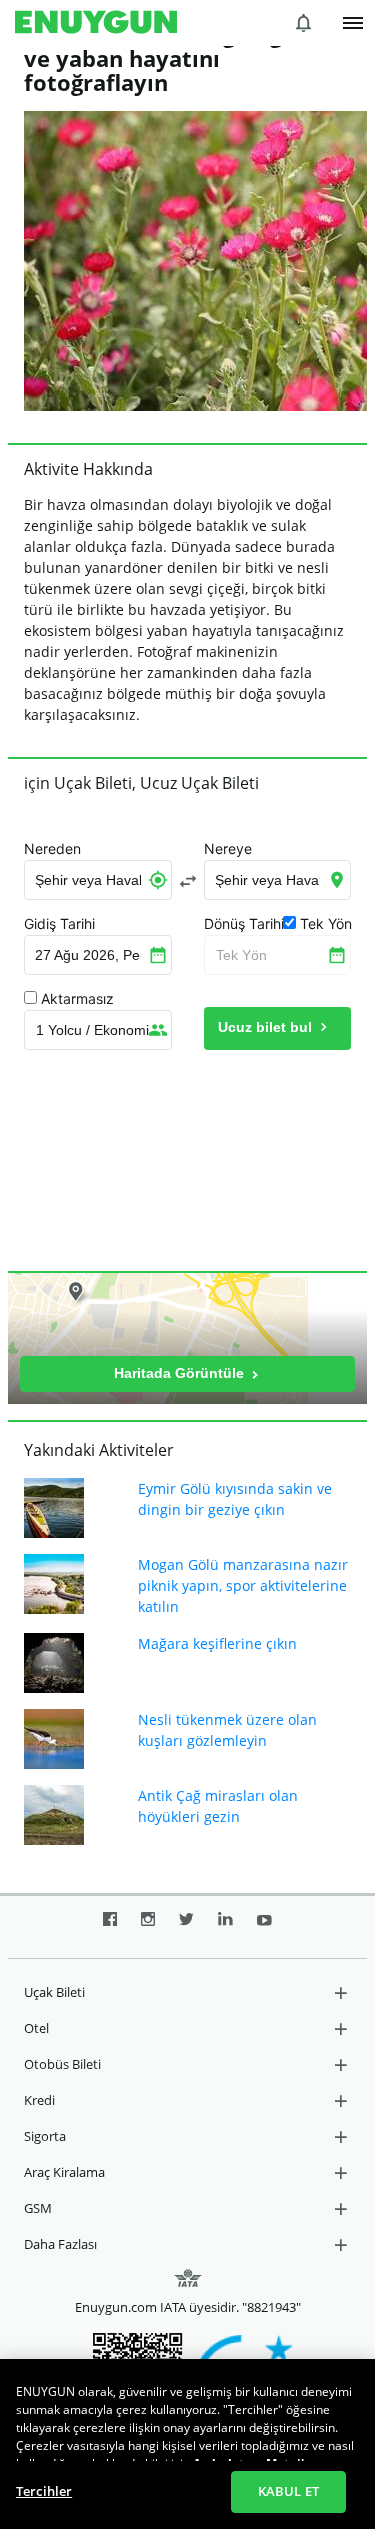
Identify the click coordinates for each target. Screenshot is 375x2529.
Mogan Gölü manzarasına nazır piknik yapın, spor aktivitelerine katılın (243, 1585)
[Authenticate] (353, 23)
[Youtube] (264, 1927)
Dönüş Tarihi (244, 924)
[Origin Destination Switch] (188, 881)
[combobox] (98, 880)
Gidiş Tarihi (59, 924)
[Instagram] (148, 1927)
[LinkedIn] (225, 1927)
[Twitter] (186, 1927)
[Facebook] (110, 1927)
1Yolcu (92, 1030)
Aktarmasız (77, 999)
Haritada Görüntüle (181, 1373)
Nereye (228, 849)
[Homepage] (96, 23)
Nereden (52, 849)
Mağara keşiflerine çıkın (217, 1643)
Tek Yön (241, 955)
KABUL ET (288, 2491)
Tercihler (44, 2491)
